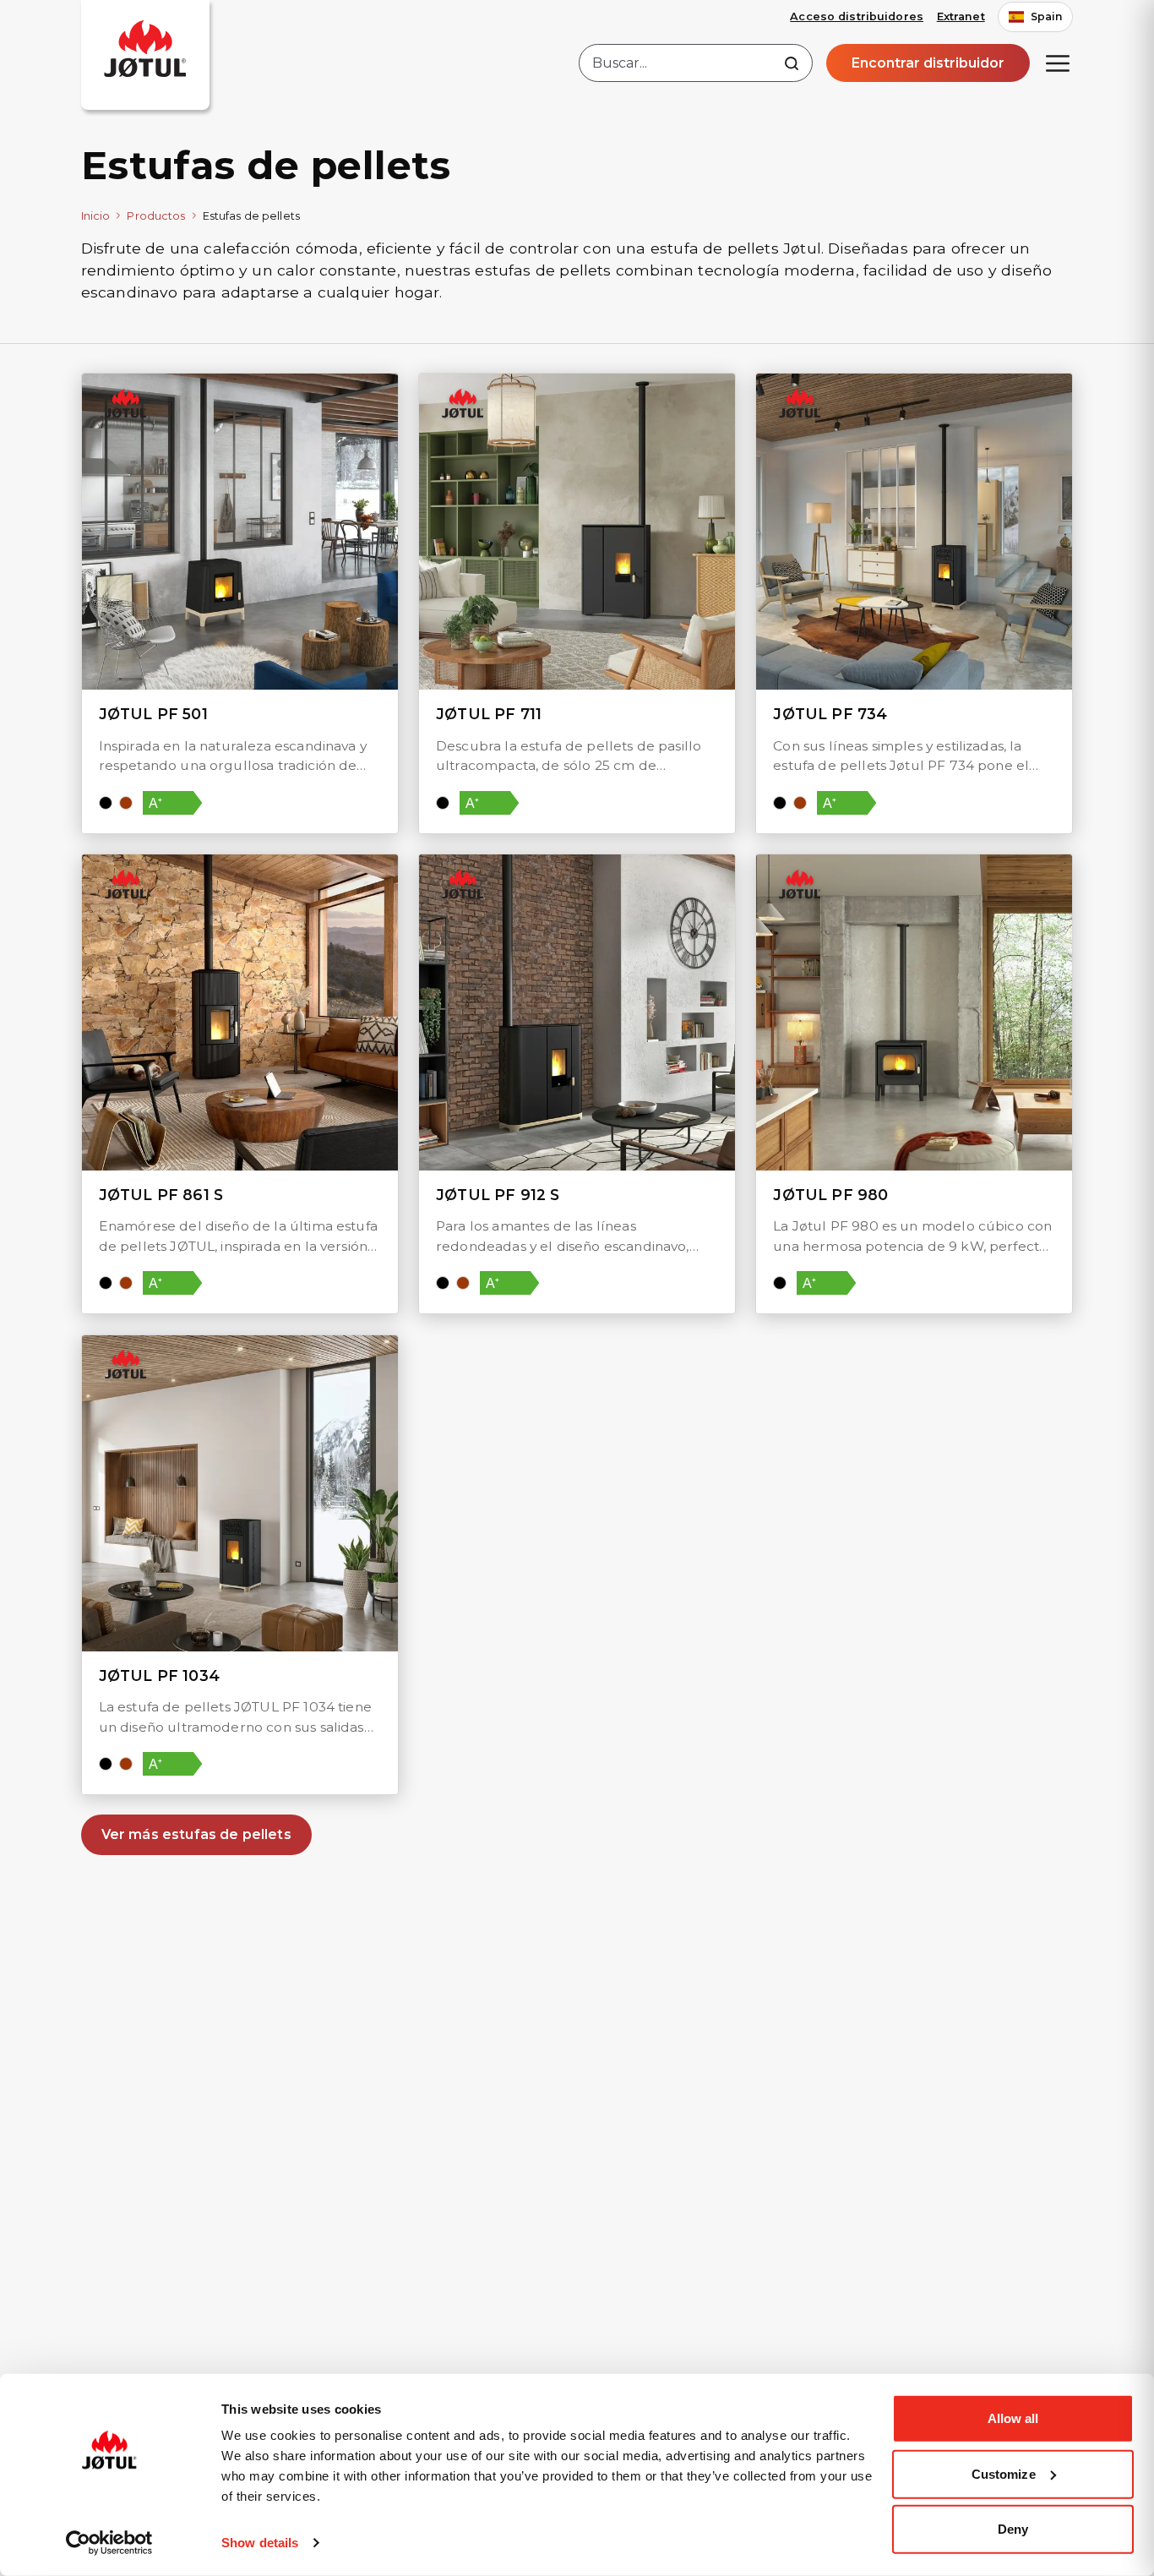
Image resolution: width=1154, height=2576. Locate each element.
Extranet (961, 16)
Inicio (96, 216)
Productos (156, 216)
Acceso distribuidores (857, 16)
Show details (260, 2543)
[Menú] (1058, 63)
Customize (1004, 2473)
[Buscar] (792, 63)
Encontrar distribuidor (928, 63)
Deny (1013, 2529)
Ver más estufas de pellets (196, 1834)
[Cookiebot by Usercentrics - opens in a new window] (109, 2543)
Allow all (1013, 2418)
